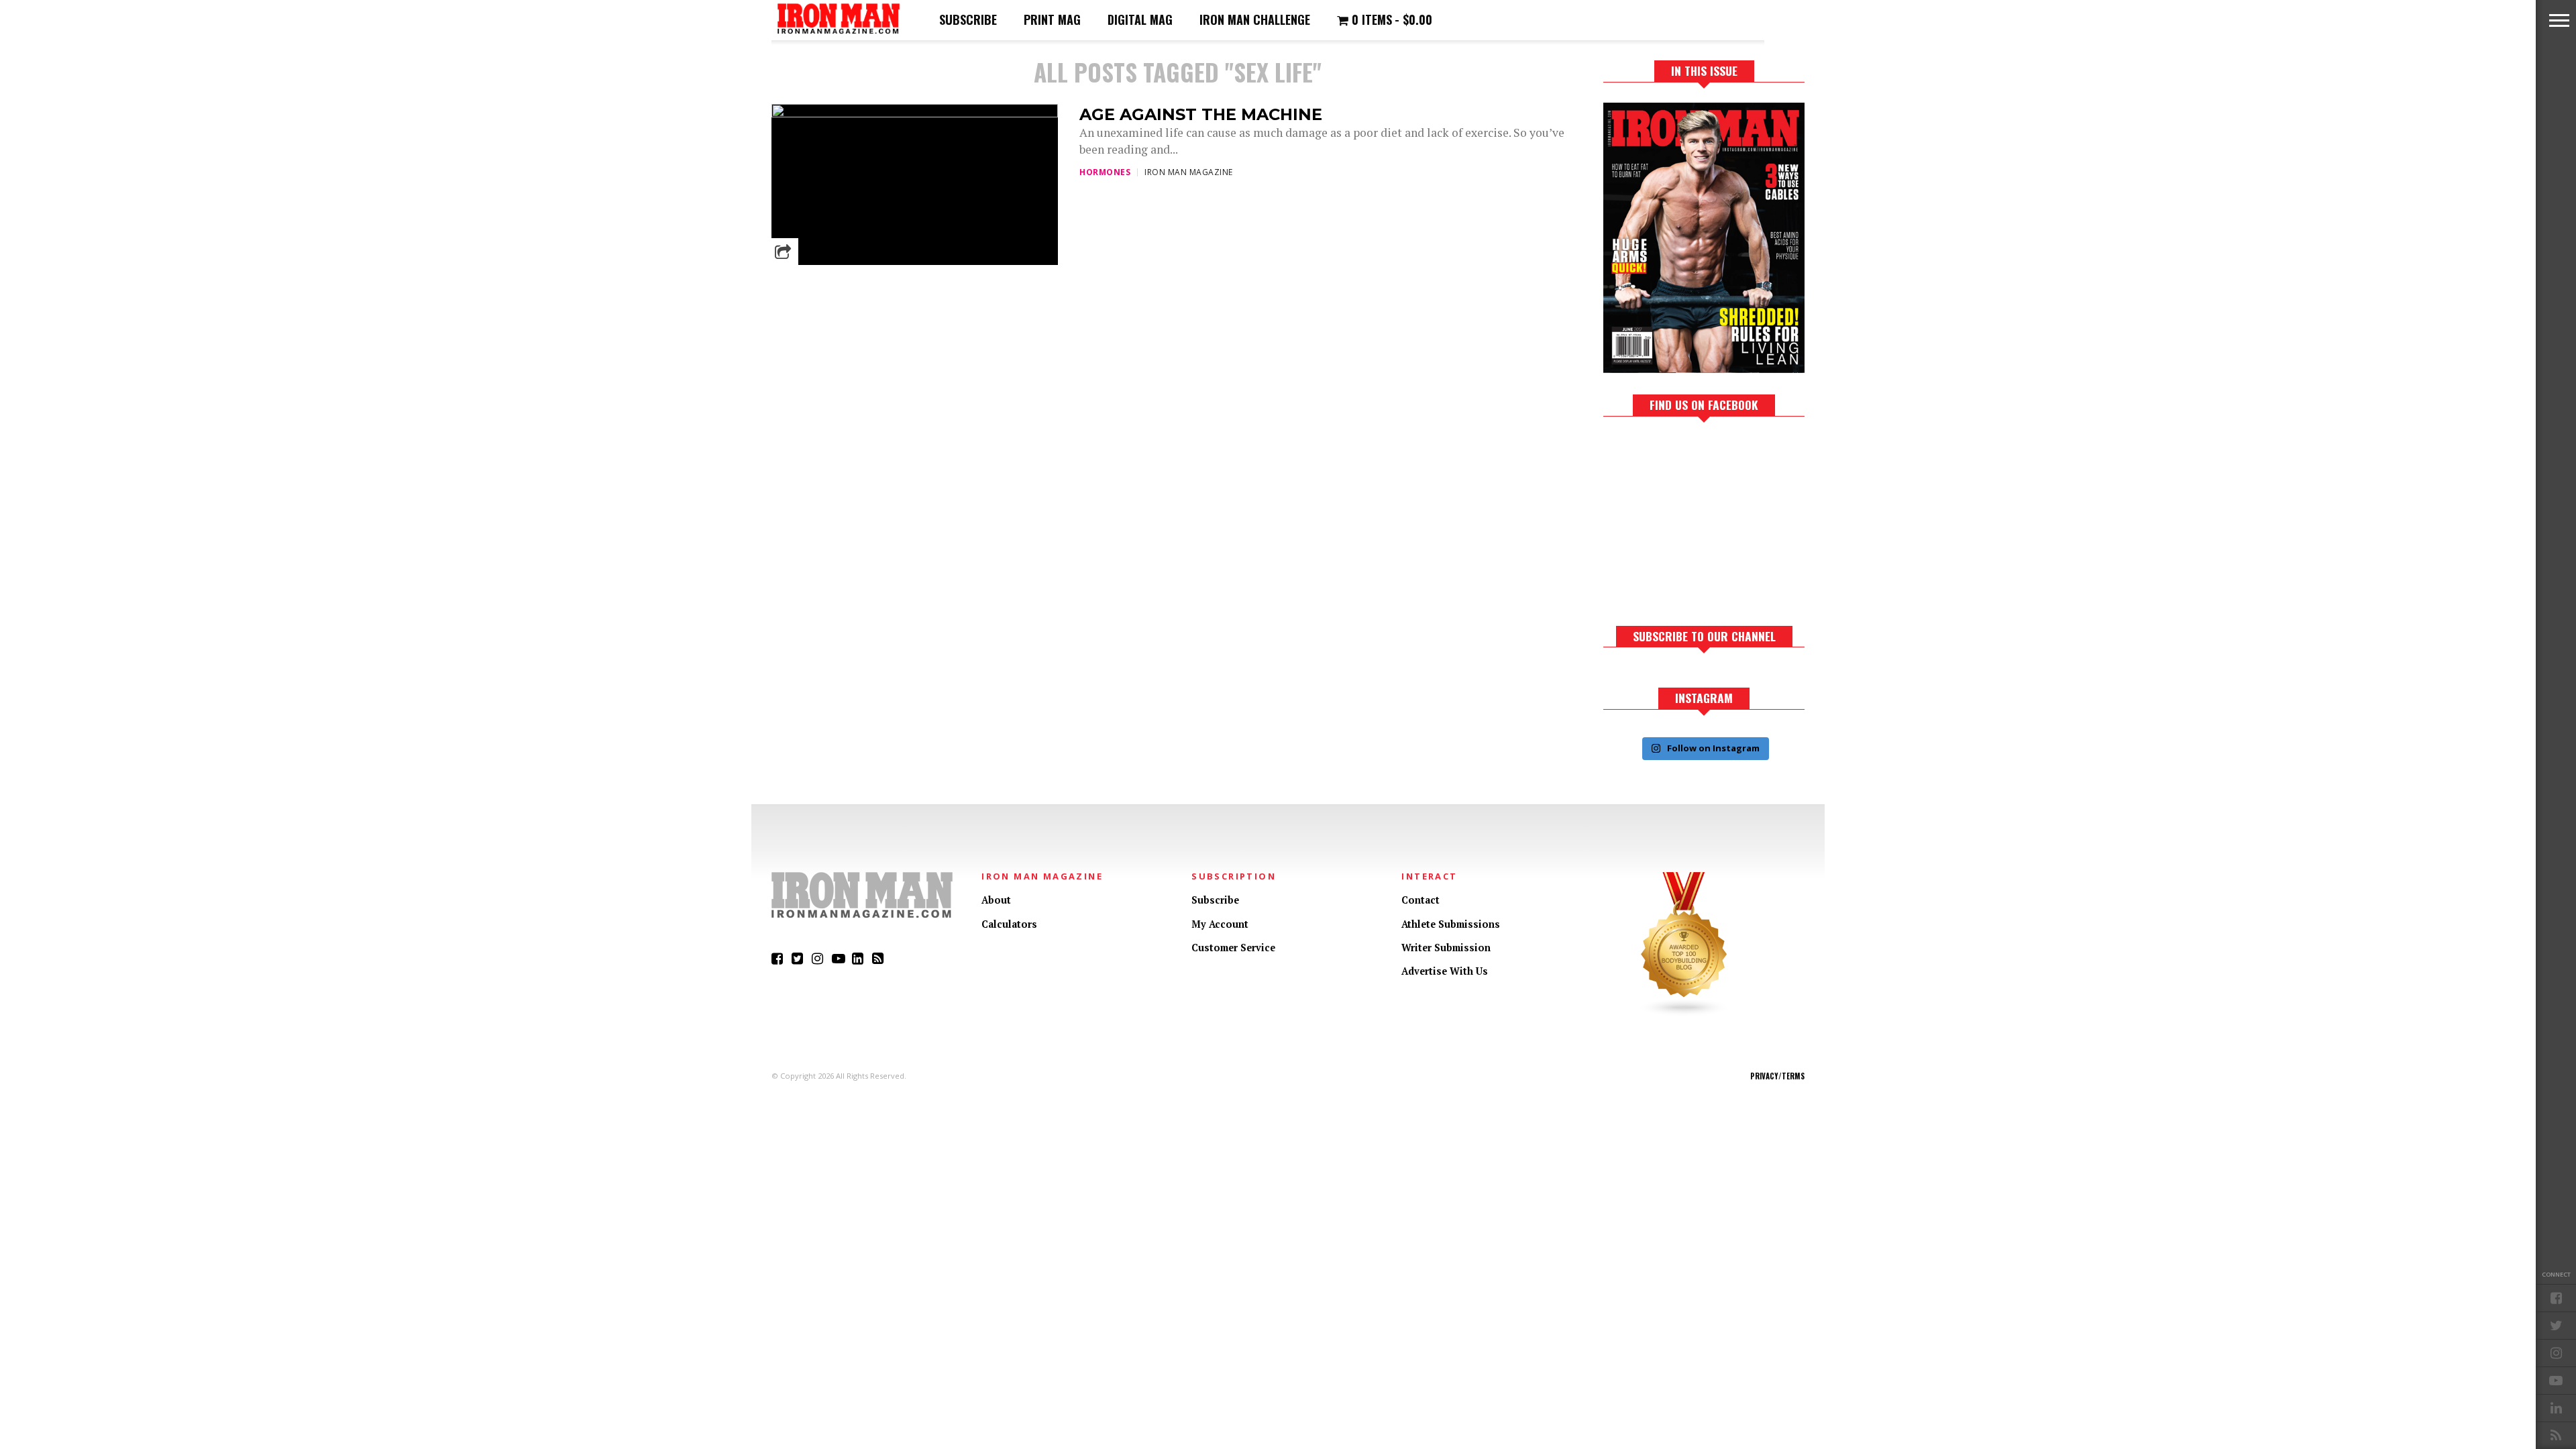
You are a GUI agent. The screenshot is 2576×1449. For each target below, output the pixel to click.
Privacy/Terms (1777, 1076)
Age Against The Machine (1201, 114)
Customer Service (1233, 948)
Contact (1420, 900)
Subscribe (968, 19)
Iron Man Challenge (1255, 19)
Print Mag (1052, 19)
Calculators (1009, 924)
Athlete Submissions (1451, 924)
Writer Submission (1446, 948)
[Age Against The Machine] (915, 114)
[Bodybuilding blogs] (1684, 1013)
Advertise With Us (1445, 971)
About (996, 900)
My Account (1220, 924)
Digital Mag (1140, 19)
